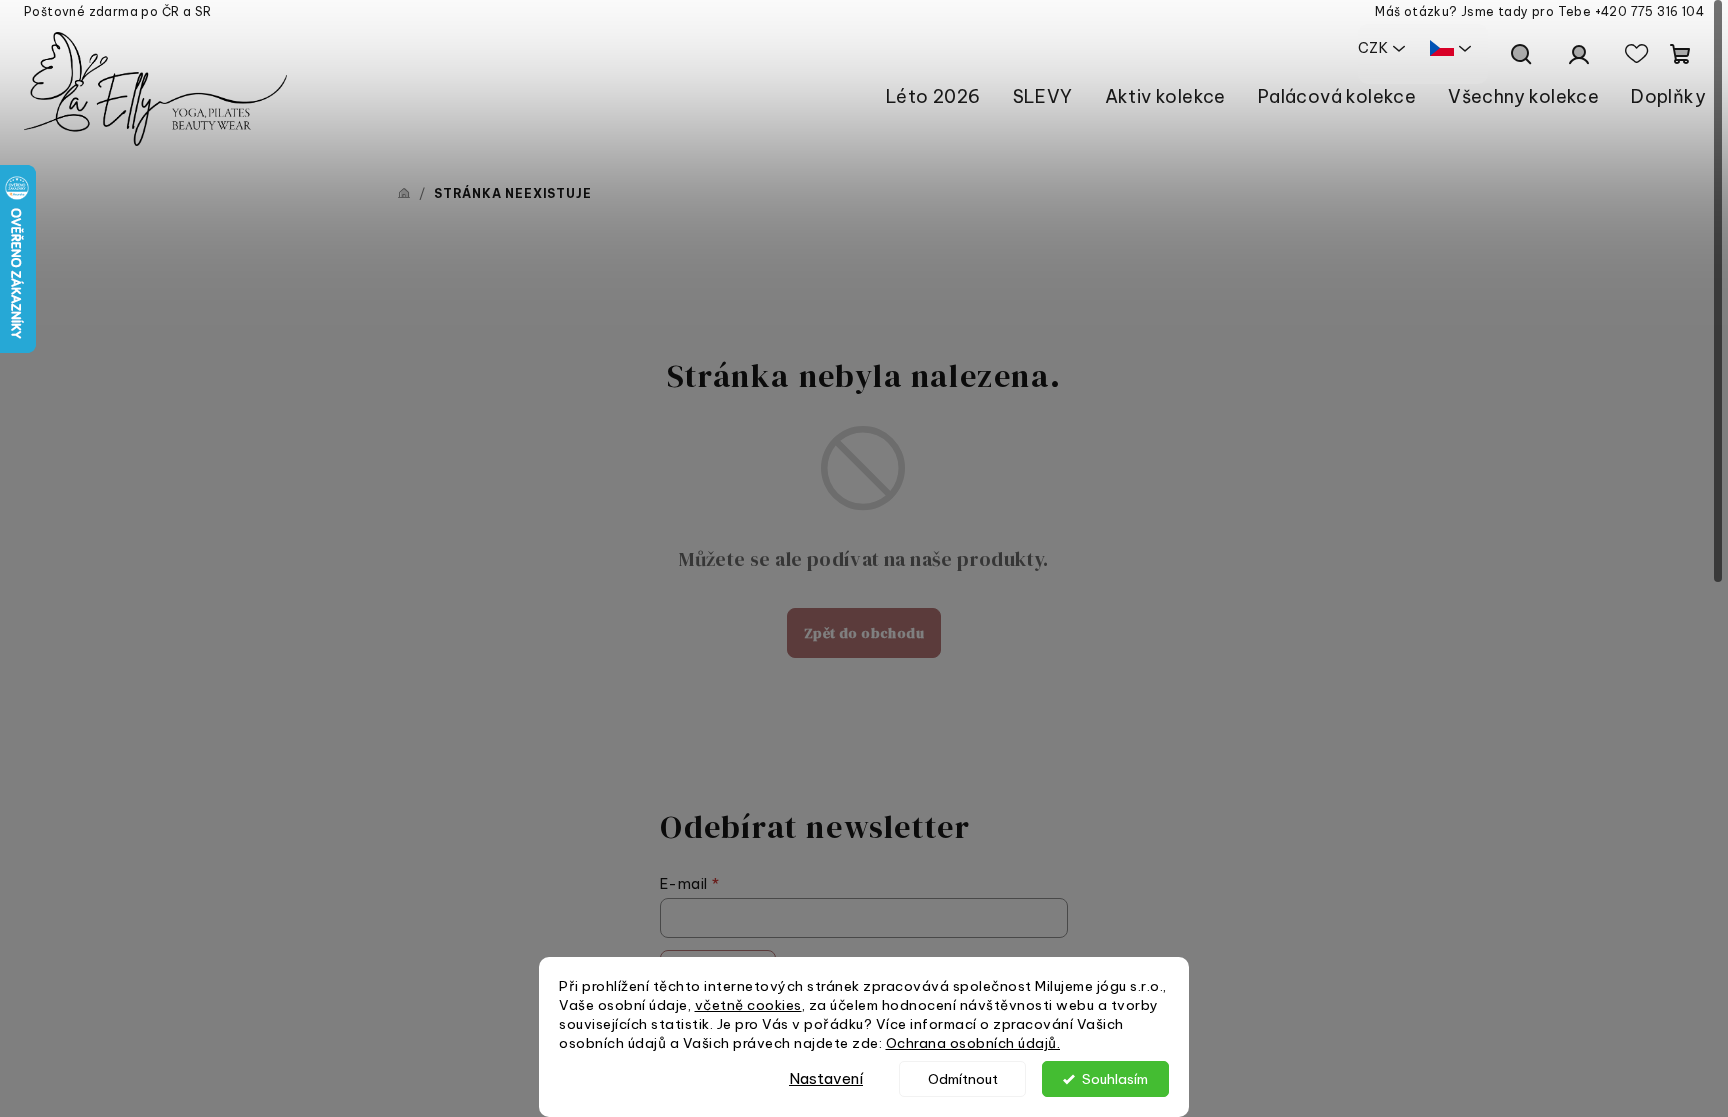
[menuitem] (933, 96)
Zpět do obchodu (864, 633)
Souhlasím (1115, 1079)
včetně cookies (748, 1005)
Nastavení (826, 1078)
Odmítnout (963, 1079)
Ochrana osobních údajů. (973, 1043)
